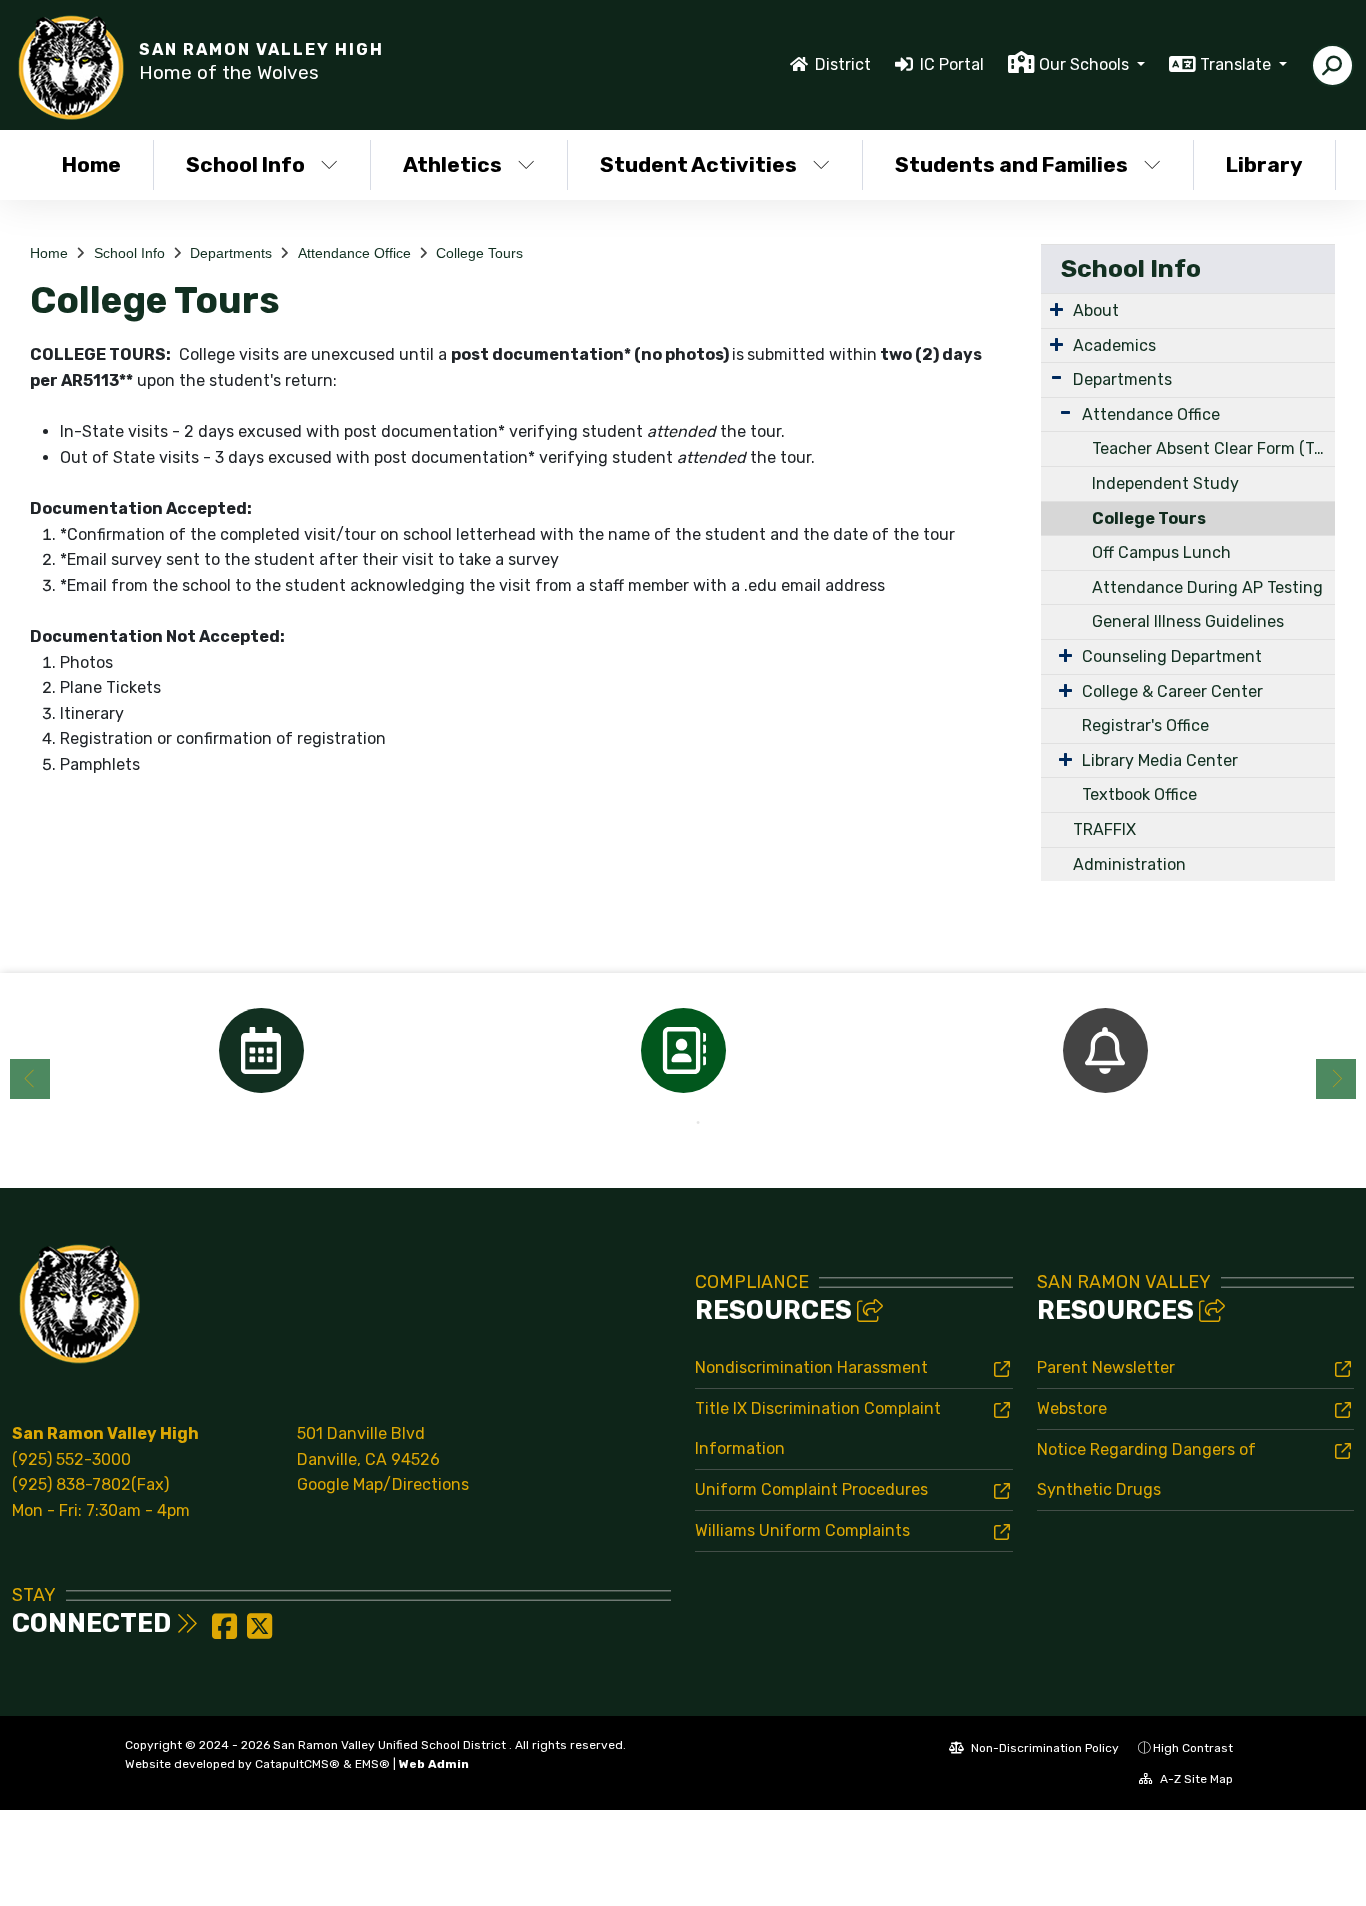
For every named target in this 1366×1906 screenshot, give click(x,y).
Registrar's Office (1145, 725)
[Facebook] (226, 1632)
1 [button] (668, 1123)
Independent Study (1165, 483)
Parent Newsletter (1106, 1367)
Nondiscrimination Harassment (811, 1367)
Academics (1114, 345)
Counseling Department (1172, 656)
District (843, 64)
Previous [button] (30, 1079)
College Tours (479, 253)
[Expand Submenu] (1056, 309)
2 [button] (698, 1123)
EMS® (372, 1764)
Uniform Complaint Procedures (811, 1489)
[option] (261, 1050)
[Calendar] (261, 1050)
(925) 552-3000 (71, 1459)
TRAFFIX (1104, 829)
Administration (1129, 864)
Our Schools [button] (1086, 64)
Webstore (1072, 1408)
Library (1264, 164)
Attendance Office (354, 253)
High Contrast (1193, 1748)
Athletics (452, 164)
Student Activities (698, 164)
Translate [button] (1237, 64)
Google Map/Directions (383, 1484)
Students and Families (1011, 164)
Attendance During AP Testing (1207, 587)
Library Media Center (1160, 760)
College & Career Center (1172, 691)
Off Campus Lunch (1161, 552)
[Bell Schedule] (1105, 1050)
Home (91, 164)
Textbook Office (1139, 794)
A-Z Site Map (1195, 1779)
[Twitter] (259, 1632)
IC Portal (952, 64)
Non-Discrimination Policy (1043, 1748)
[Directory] (683, 1050)
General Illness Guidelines (1188, 621)
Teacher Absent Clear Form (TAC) (1213, 448)
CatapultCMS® (297, 1764)
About (1096, 310)
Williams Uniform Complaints (802, 1530)
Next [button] (1336, 1079)
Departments (231, 253)
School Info (245, 164)
